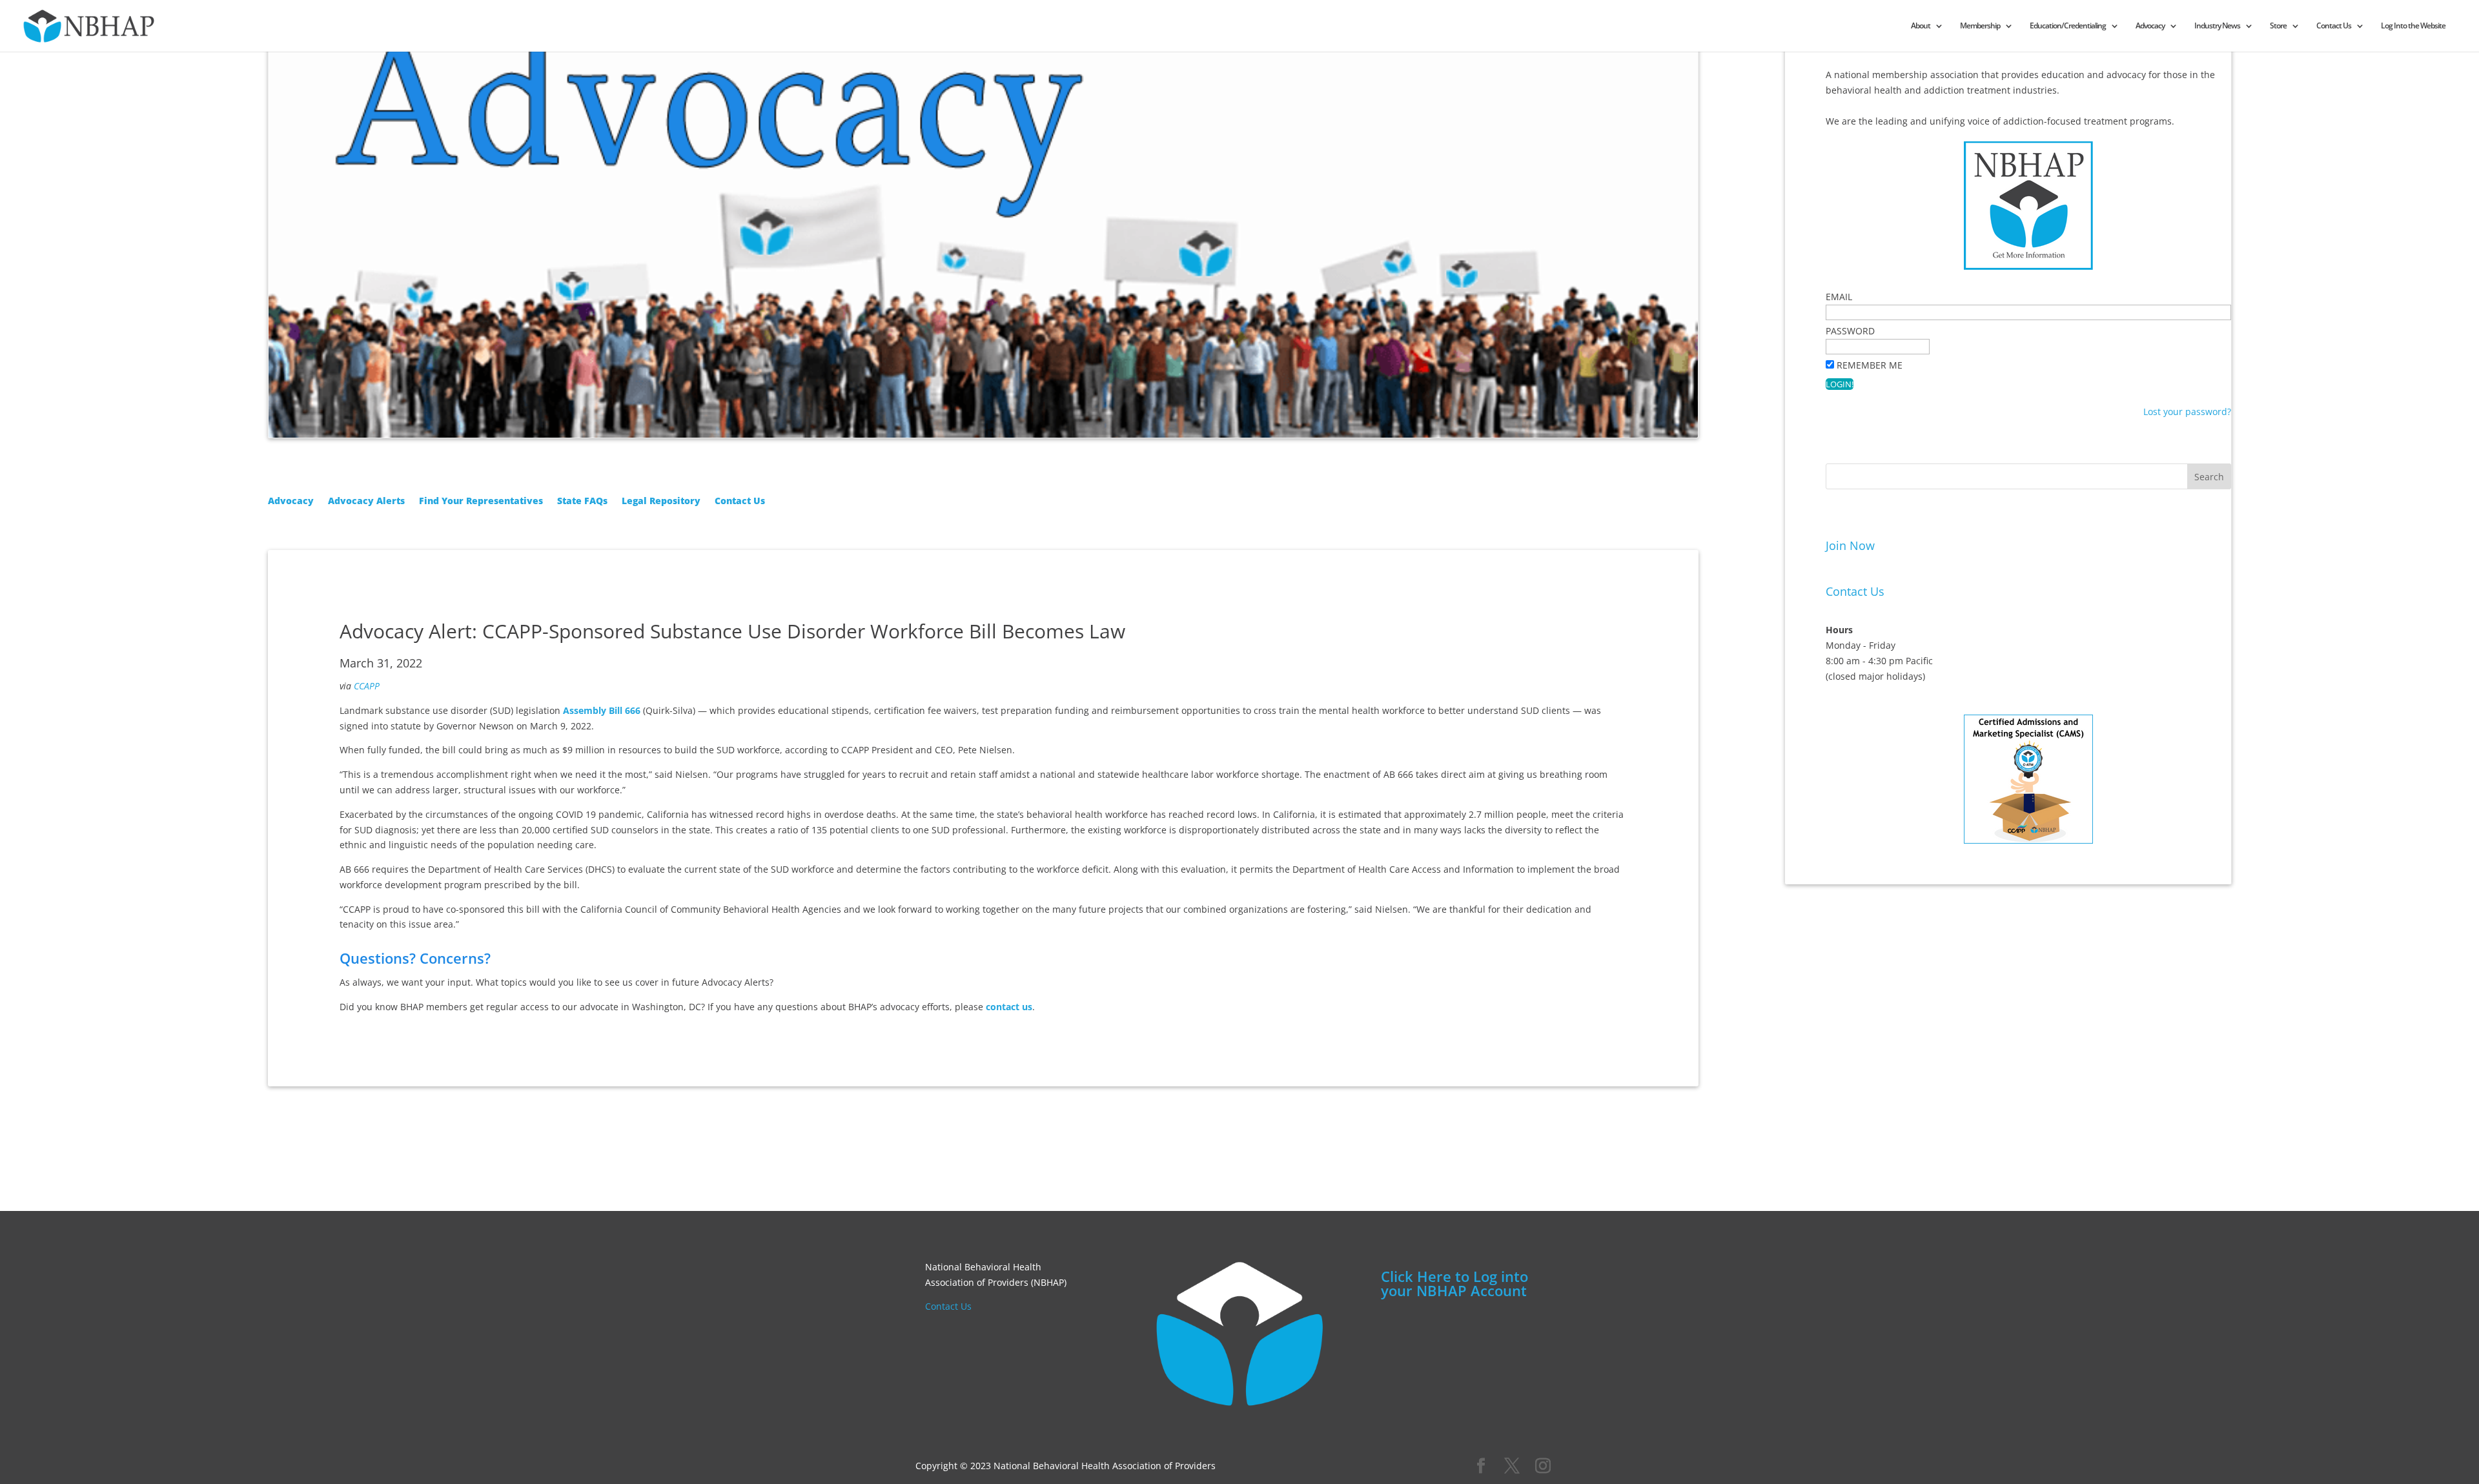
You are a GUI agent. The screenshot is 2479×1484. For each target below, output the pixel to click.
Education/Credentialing (2068, 26)
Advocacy (2150, 26)
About (1921, 26)
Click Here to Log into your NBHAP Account (1454, 1283)
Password (1850, 331)
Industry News (2217, 26)
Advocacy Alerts (366, 502)
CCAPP (367, 686)
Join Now (1850, 545)
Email (1839, 297)
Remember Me (1870, 365)
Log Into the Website (2413, 26)
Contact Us (2334, 26)
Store (2278, 26)
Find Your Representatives (481, 502)
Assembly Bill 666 (602, 710)
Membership (1980, 26)
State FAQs (582, 502)
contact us (1009, 1007)
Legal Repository (661, 502)
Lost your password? (2187, 412)
